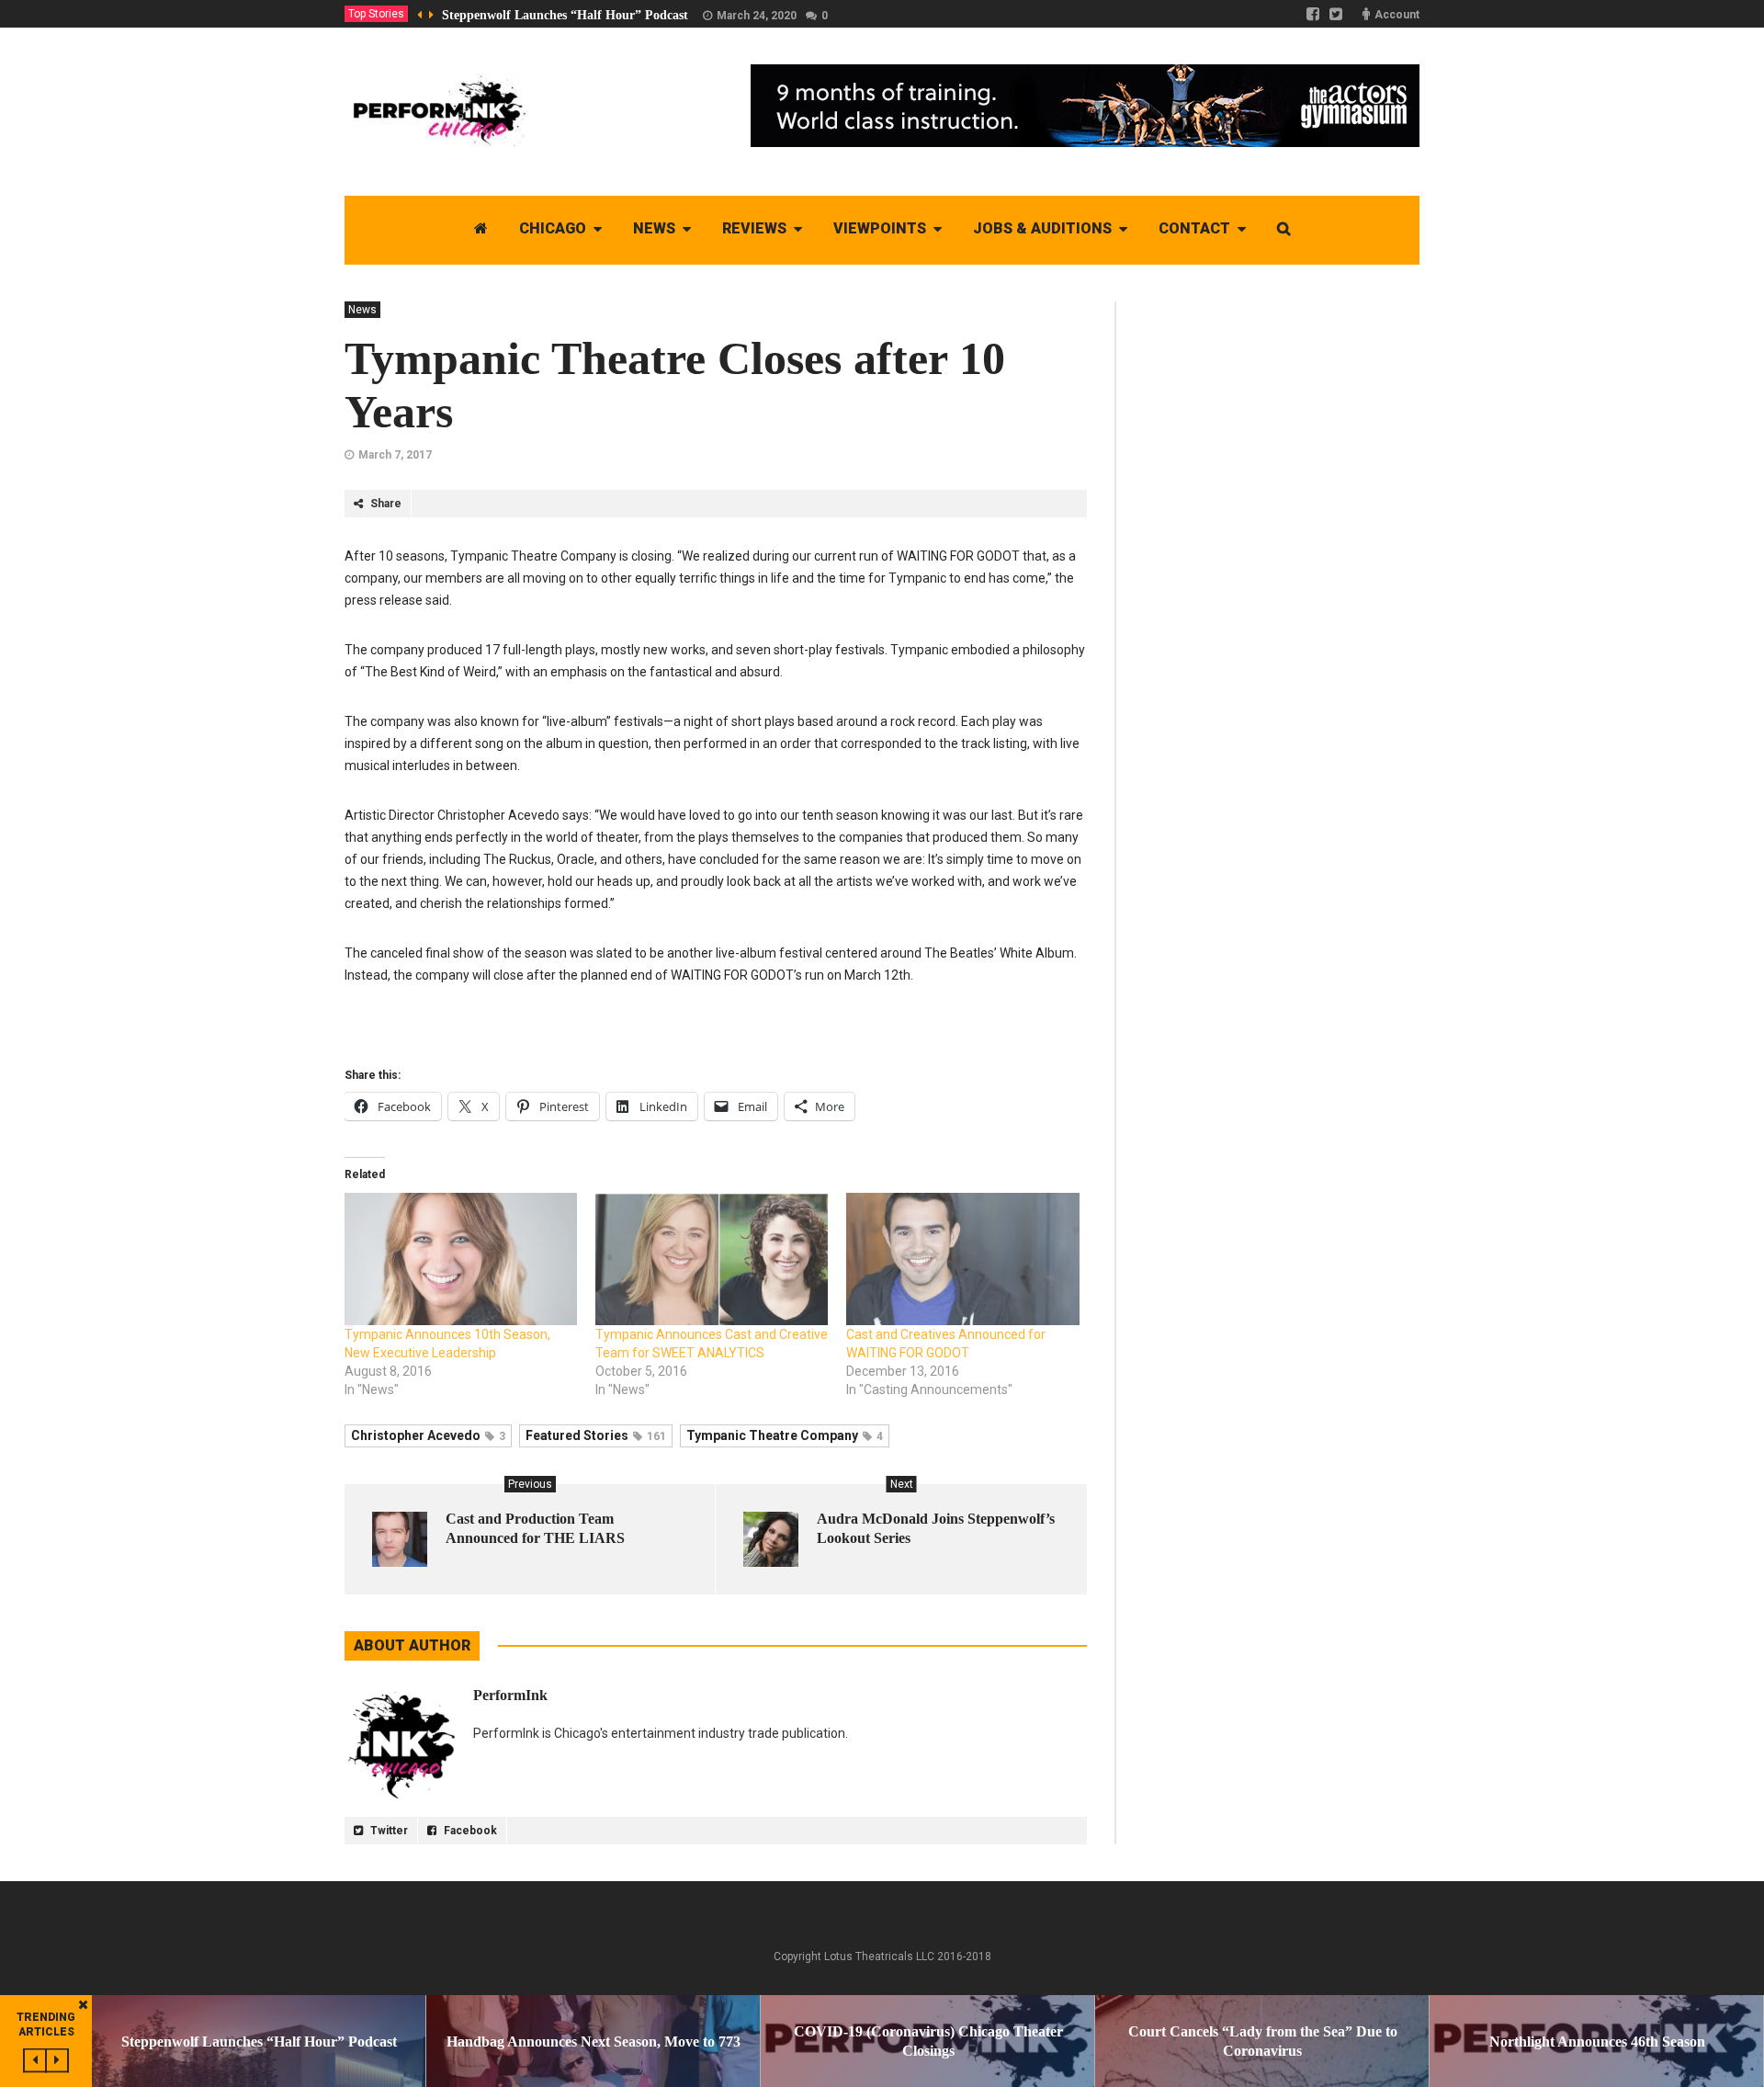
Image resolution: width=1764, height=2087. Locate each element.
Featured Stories (596, 1435)
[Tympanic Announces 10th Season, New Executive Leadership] (461, 1259)
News (362, 310)
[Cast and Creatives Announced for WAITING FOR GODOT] (962, 1259)
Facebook (469, 1831)
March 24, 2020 (757, 16)
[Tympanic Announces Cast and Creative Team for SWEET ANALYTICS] (712, 1259)
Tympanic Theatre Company (785, 1435)
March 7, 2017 (395, 455)
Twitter (388, 1831)
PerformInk (510, 1695)
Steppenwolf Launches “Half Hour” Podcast (565, 15)
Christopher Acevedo (428, 1435)
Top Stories (376, 14)
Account (1397, 15)
